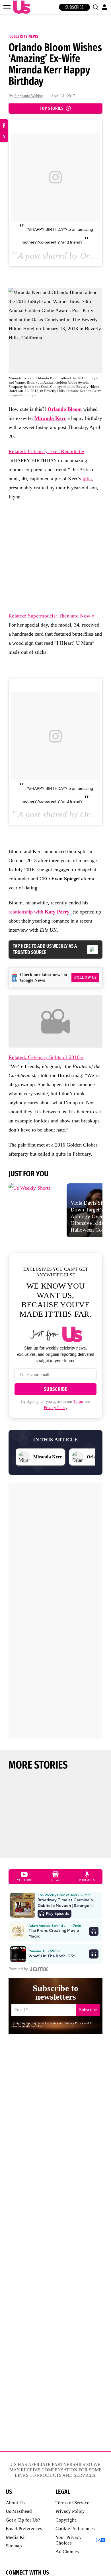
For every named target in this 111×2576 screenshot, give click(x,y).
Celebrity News (24, 36)
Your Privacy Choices (69, 2540)
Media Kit (16, 2537)
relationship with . (40, 912)
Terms (78, 1402)
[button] (95, 7)
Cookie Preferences (75, 2529)
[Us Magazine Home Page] (20, 7)
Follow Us (85, 977)
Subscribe (74, 7)
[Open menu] (7, 7)
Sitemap (14, 2546)
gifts (87, 479)
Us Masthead (19, 2511)
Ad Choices (67, 2551)
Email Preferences (24, 2529)
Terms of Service (72, 2503)
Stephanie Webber (29, 96)
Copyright (66, 2520)
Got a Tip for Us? (23, 2520)
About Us (15, 2503)
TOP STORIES (52, 108)
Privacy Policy (56, 1408)
